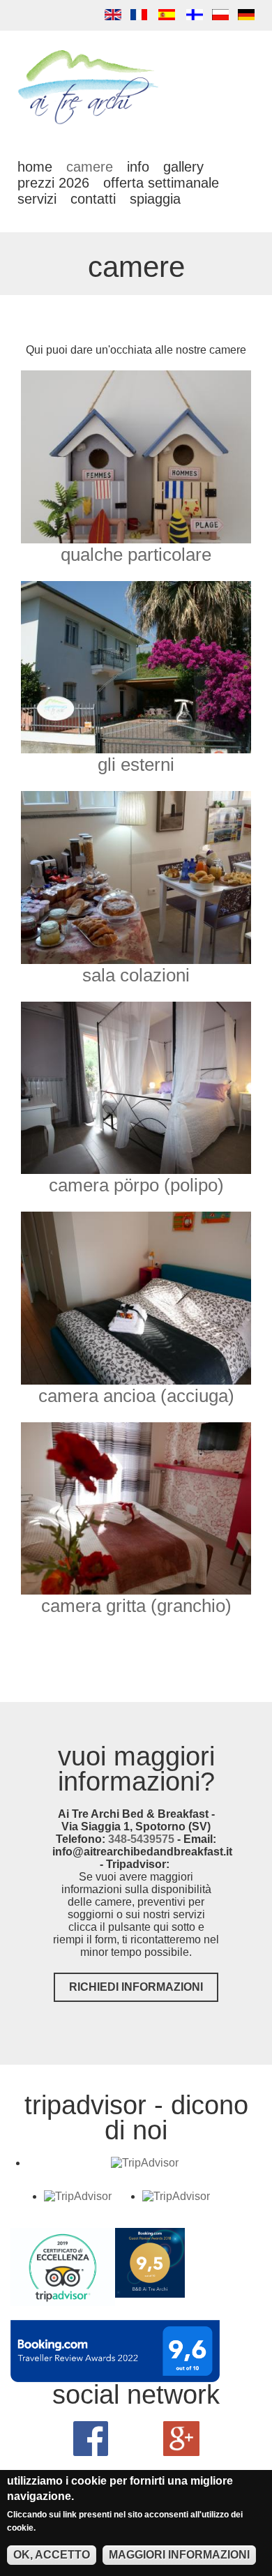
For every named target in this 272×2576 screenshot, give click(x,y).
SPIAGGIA (155, 199)
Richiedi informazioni (136, 1987)
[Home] (89, 123)
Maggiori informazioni (179, 2555)
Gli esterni (136, 764)
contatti (93, 199)
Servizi (37, 199)
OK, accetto (52, 2555)
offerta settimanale (161, 183)
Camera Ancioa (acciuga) (136, 1396)
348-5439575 (141, 1839)
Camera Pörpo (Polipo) (136, 1185)
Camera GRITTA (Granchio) (136, 1606)
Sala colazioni (136, 975)
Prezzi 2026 (53, 183)
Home (35, 167)
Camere (90, 167)
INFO (138, 167)
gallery (183, 167)
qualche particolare (136, 555)
